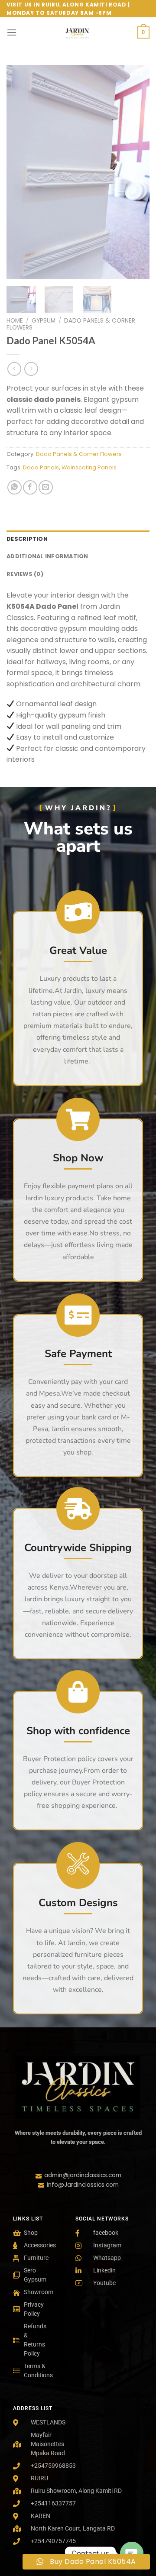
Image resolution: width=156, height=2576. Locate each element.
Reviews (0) (25, 574)
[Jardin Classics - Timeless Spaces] (77, 32)
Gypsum (44, 321)
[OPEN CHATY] (132, 2553)
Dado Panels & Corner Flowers (71, 324)
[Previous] (20, 172)
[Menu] (12, 32)
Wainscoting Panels (89, 467)
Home (15, 321)
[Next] (136, 172)
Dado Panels (41, 467)
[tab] (78, 539)
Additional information (47, 556)
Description (27, 539)
